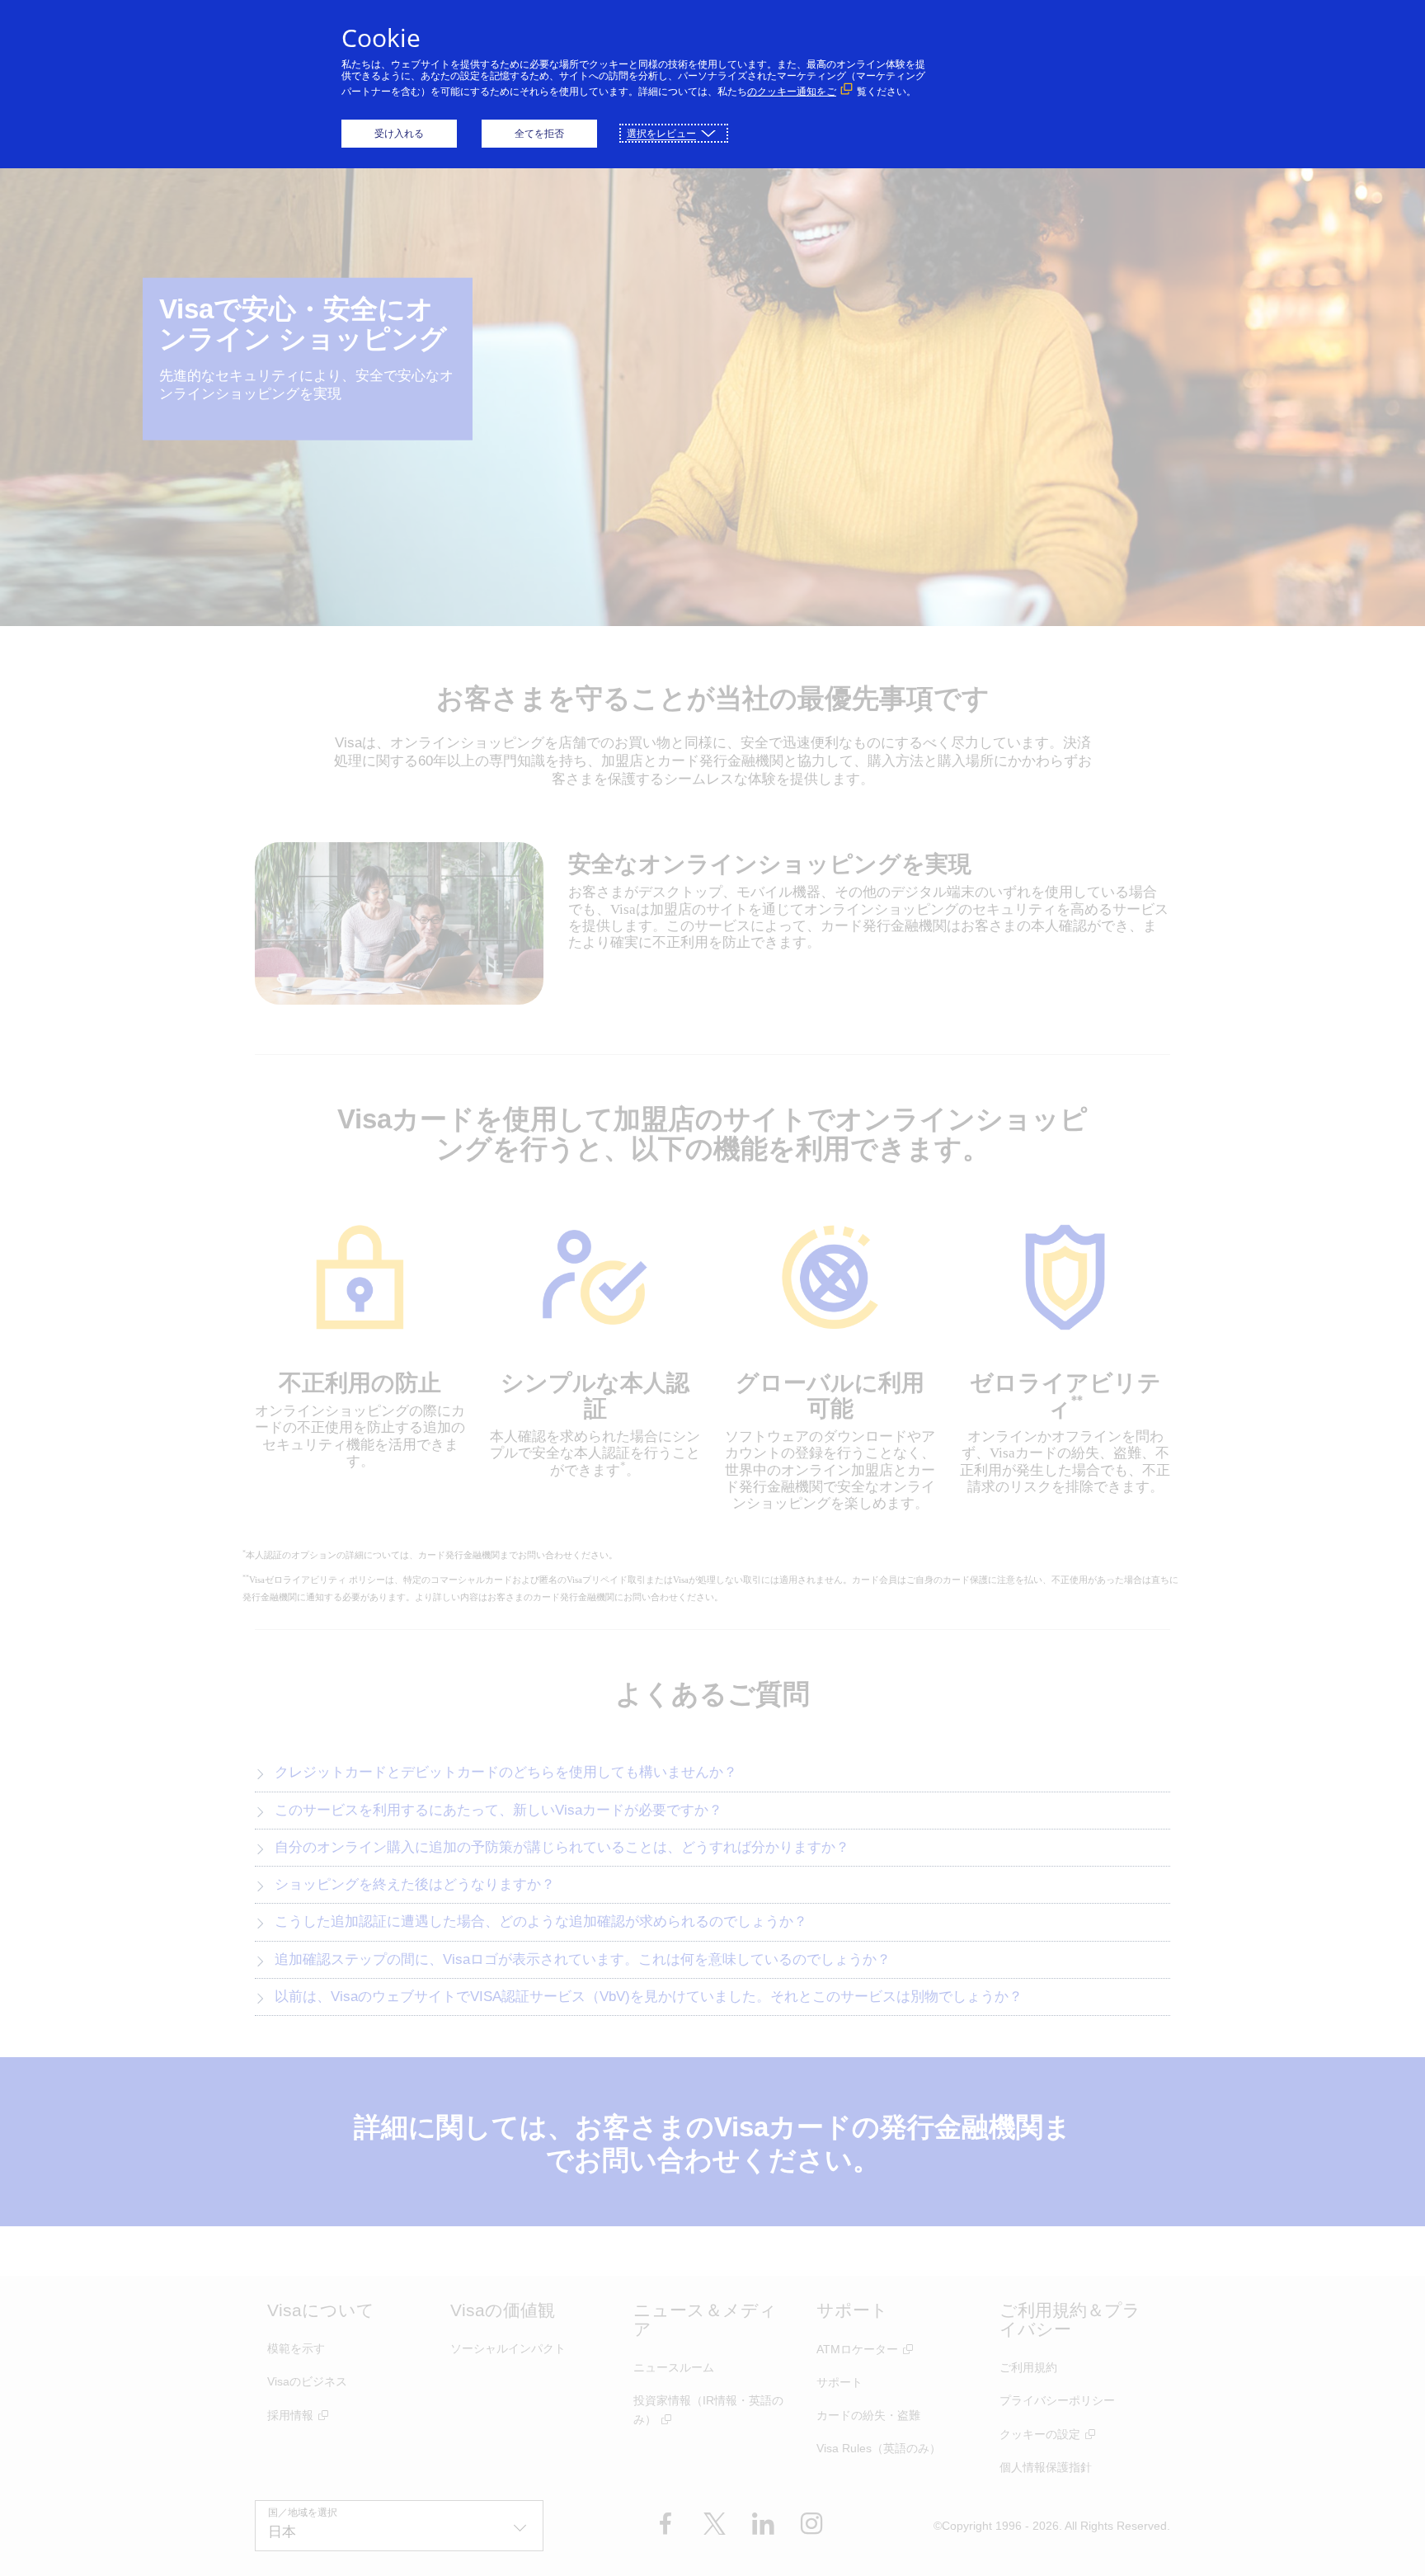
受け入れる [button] (399, 133)
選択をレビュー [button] (661, 133)
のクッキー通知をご (792, 91)
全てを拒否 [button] (539, 133)
